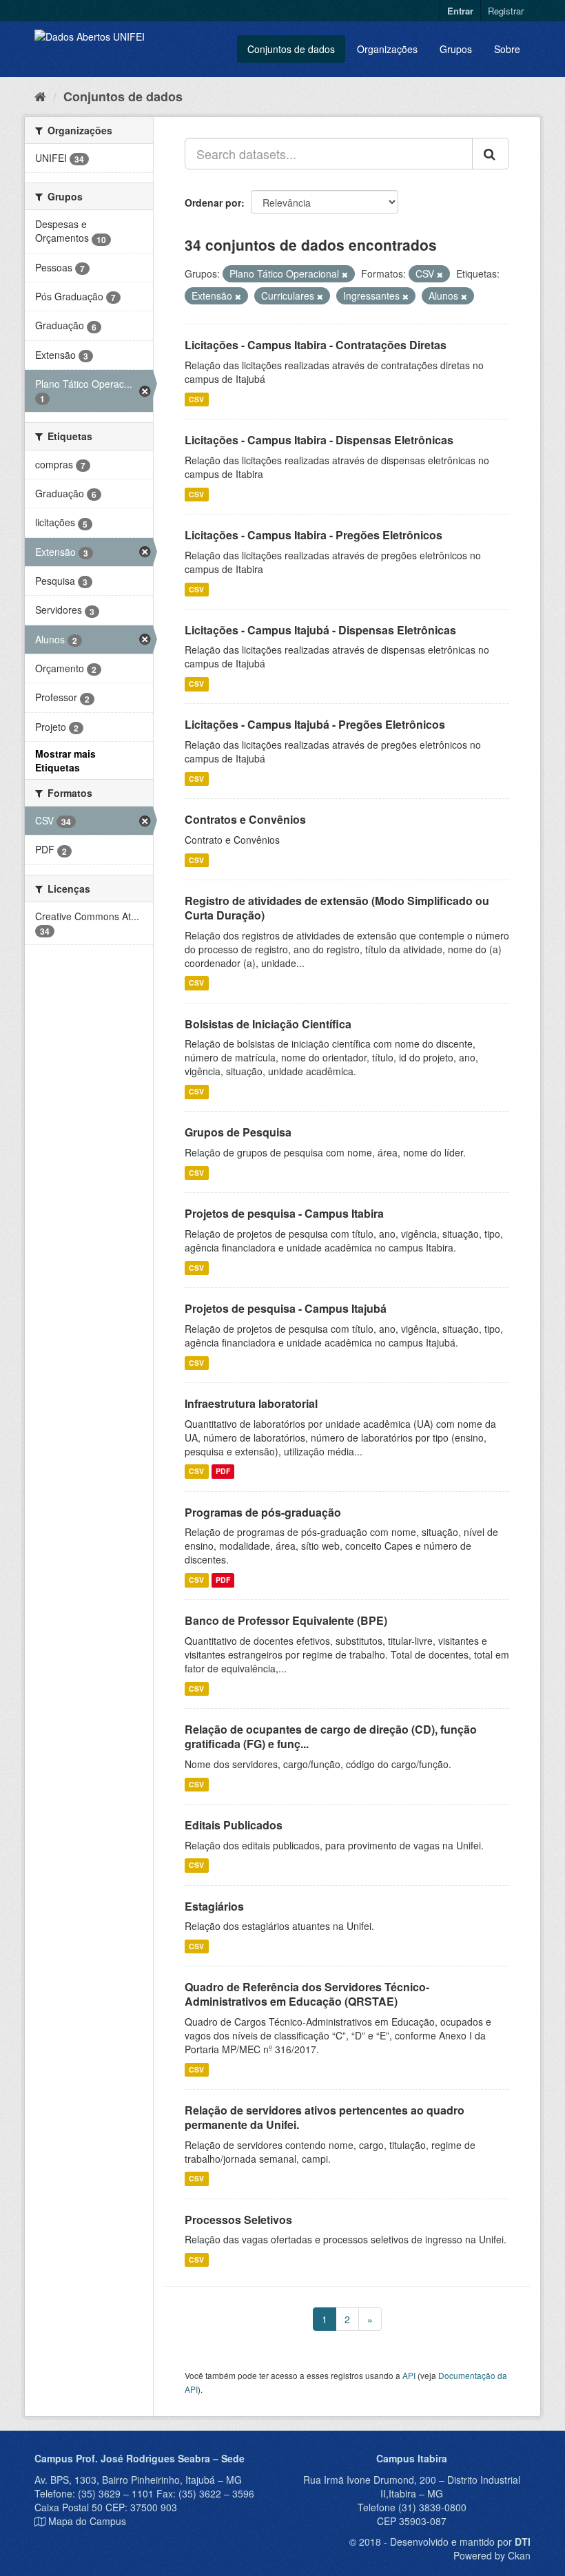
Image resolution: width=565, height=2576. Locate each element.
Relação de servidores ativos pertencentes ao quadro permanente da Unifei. (325, 2117)
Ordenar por (213, 202)
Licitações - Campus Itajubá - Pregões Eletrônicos (315, 724)
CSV (196, 399)
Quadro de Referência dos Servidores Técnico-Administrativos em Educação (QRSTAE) (307, 1994)
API (409, 2375)
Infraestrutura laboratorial (251, 1403)
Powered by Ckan (492, 2555)
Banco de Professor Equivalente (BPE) (286, 1620)
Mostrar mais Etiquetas (65, 760)
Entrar (460, 11)
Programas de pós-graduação (263, 1512)
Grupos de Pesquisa (238, 1132)
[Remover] (345, 274)
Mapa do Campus (87, 2521)
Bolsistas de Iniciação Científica (268, 1024)
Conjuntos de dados (291, 49)
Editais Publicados (234, 1825)
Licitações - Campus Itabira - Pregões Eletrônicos (314, 535)
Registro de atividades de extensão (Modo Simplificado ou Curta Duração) (337, 908)
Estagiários (214, 1906)
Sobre (507, 49)
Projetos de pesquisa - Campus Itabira (284, 1213)
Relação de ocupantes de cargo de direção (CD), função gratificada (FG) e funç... (331, 1736)
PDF (223, 1472)
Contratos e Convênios (245, 819)
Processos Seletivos (238, 2220)
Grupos (456, 49)
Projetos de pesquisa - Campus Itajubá (286, 1308)
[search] (491, 154)
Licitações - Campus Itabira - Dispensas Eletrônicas (319, 440)
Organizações (387, 49)
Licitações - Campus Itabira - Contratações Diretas (316, 345)
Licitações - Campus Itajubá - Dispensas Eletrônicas (320, 630)
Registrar (506, 11)
